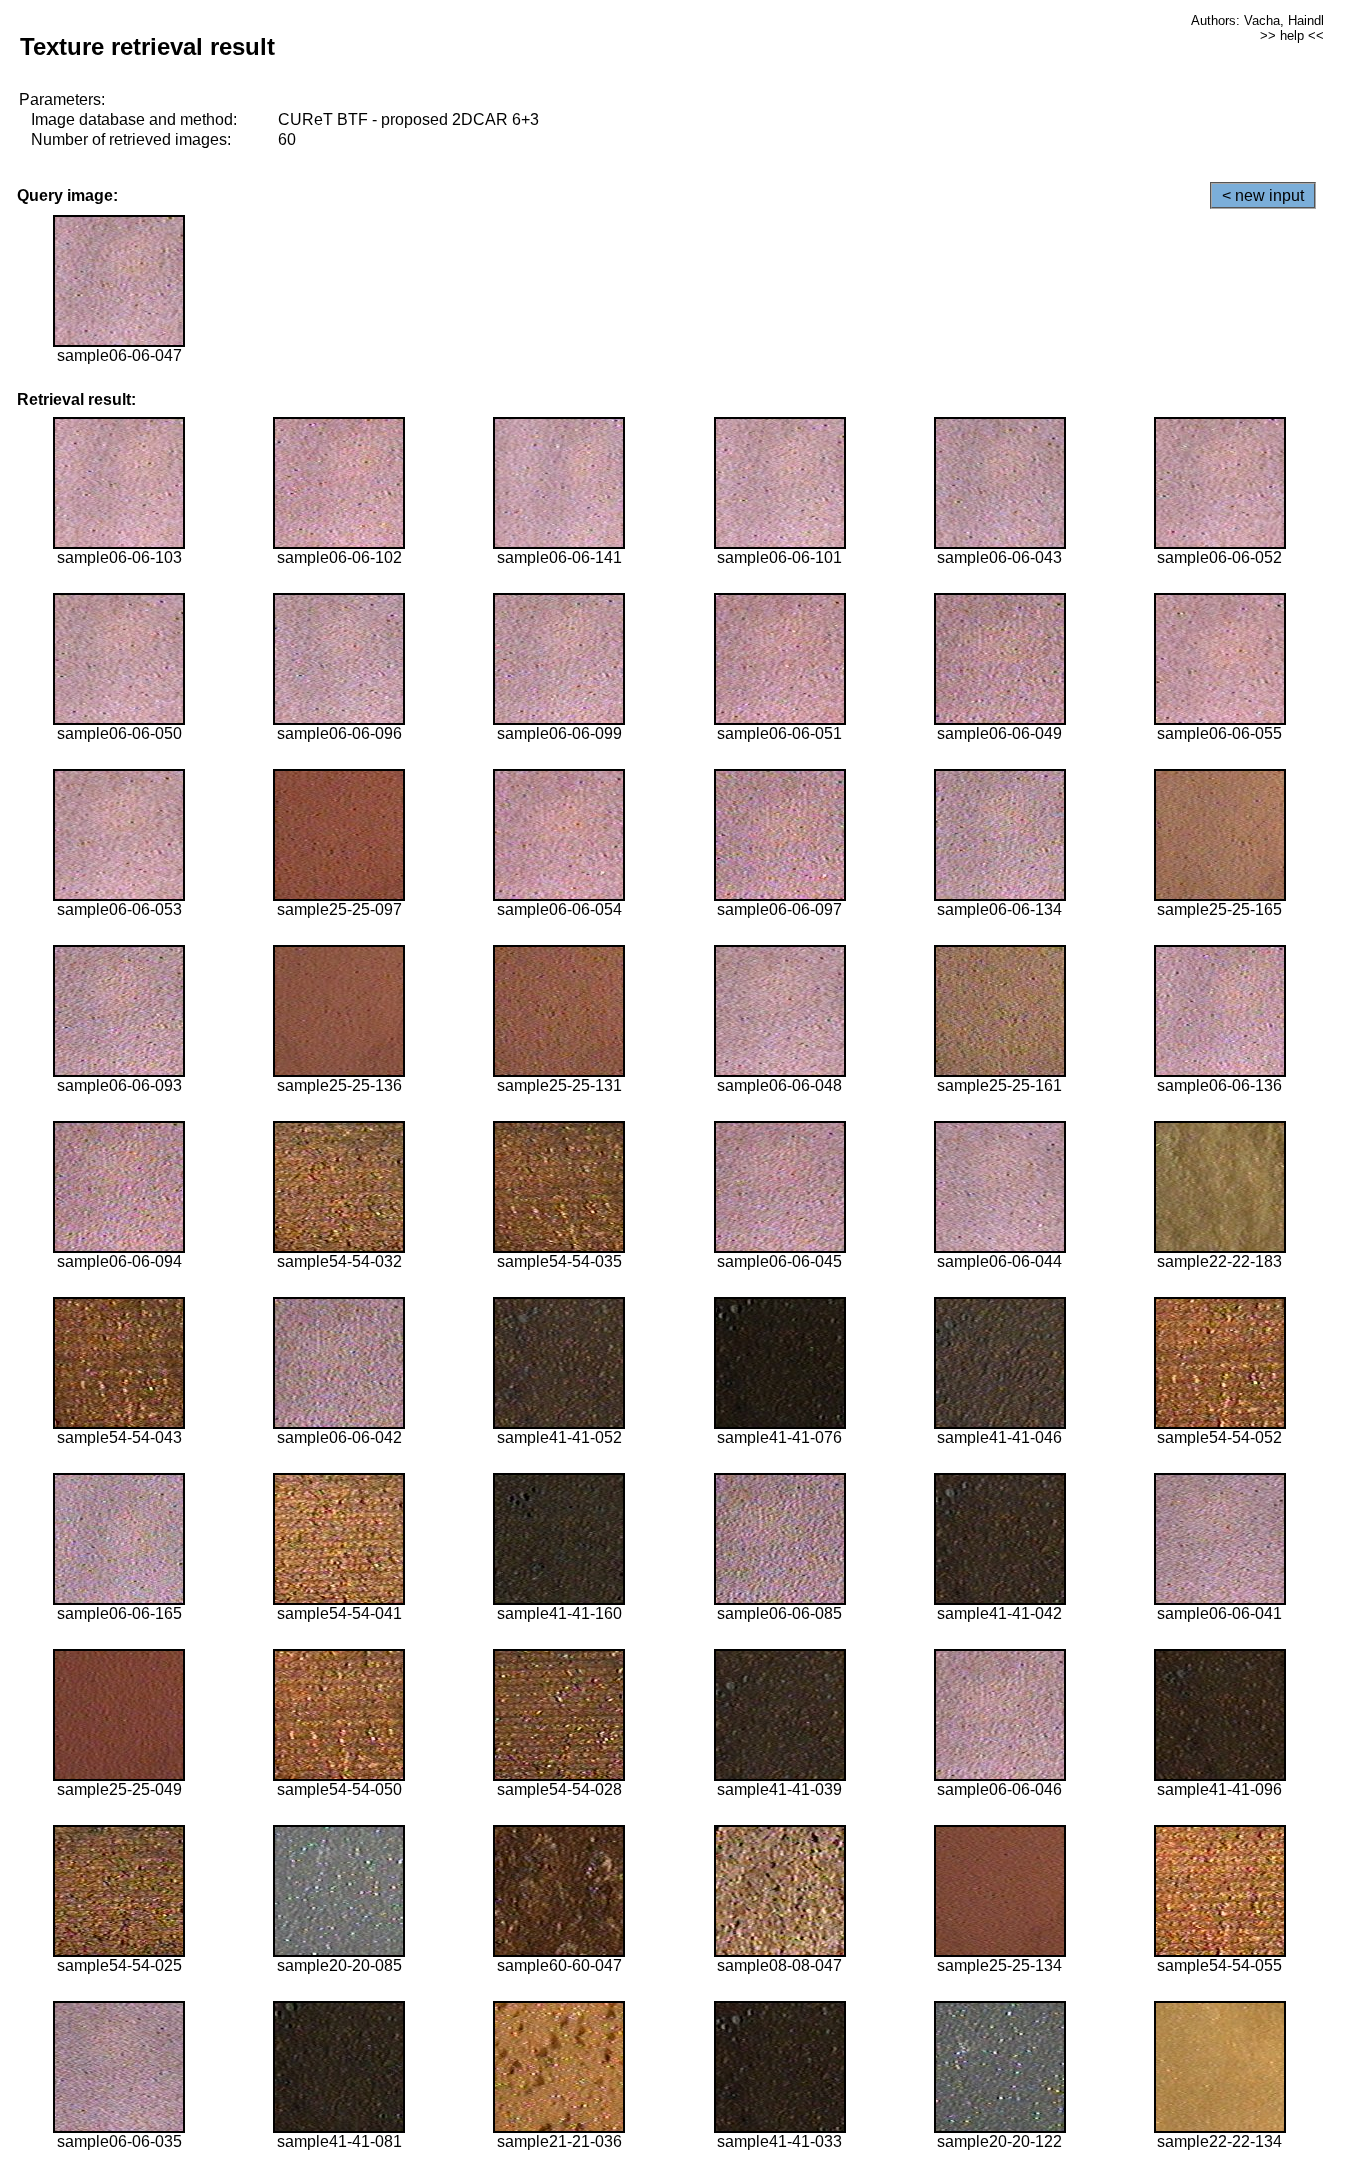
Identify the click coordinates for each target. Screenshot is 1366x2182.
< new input (1263, 195)
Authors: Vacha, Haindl (1257, 20)
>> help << (1292, 35)
